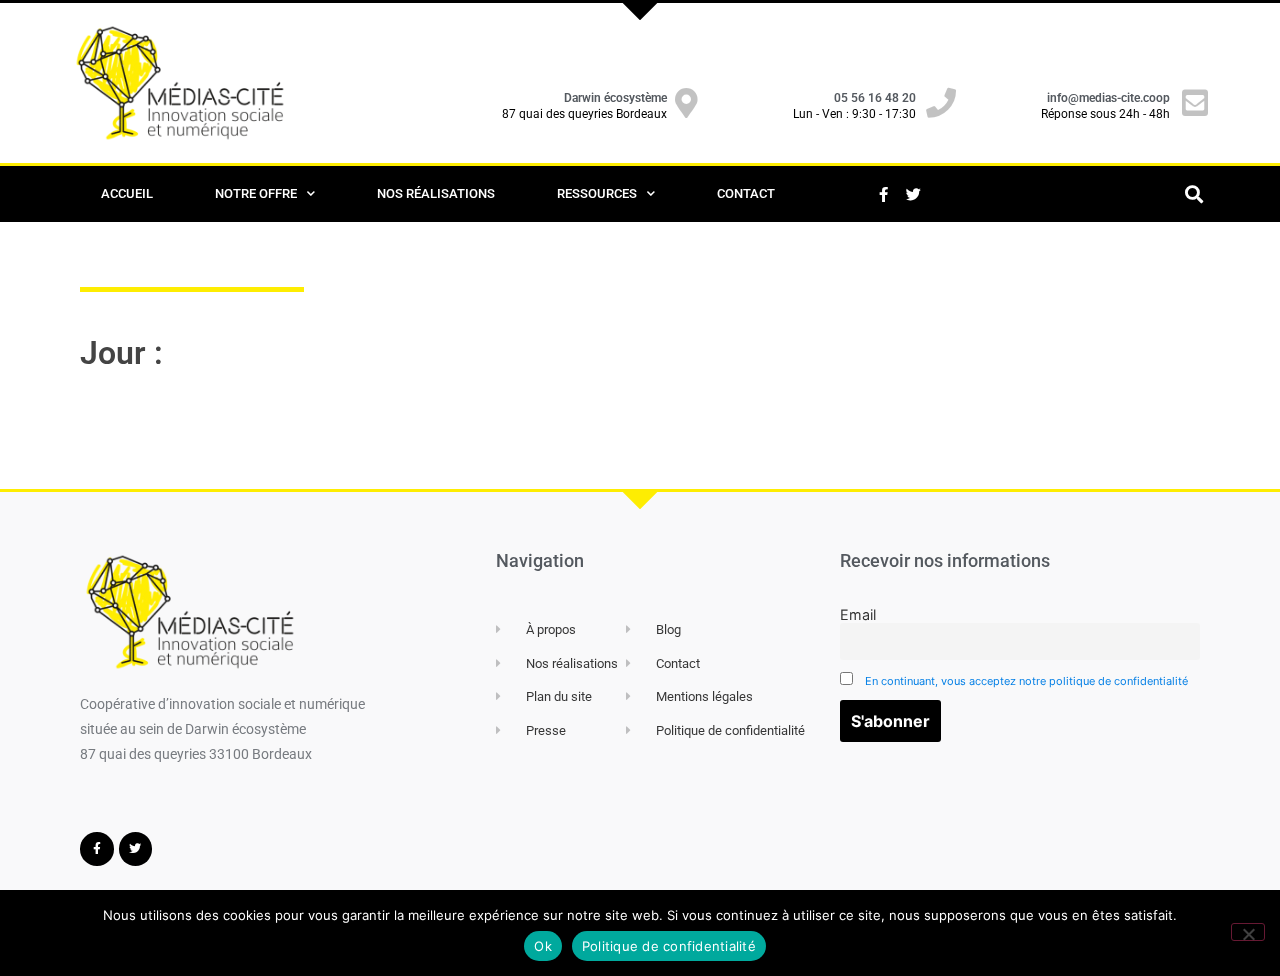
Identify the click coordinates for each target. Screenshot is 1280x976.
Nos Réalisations (436, 193)
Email (858, 614)
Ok (543, 946)
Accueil (127, 193)
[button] (1193, 194)
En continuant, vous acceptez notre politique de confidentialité (1026, 681)
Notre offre (256, 193)
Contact (746, 193)
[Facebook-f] (883, 194)
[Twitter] (913, 194)
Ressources (597, 193)
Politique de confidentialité (669, 946)
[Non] (1248, 932)
